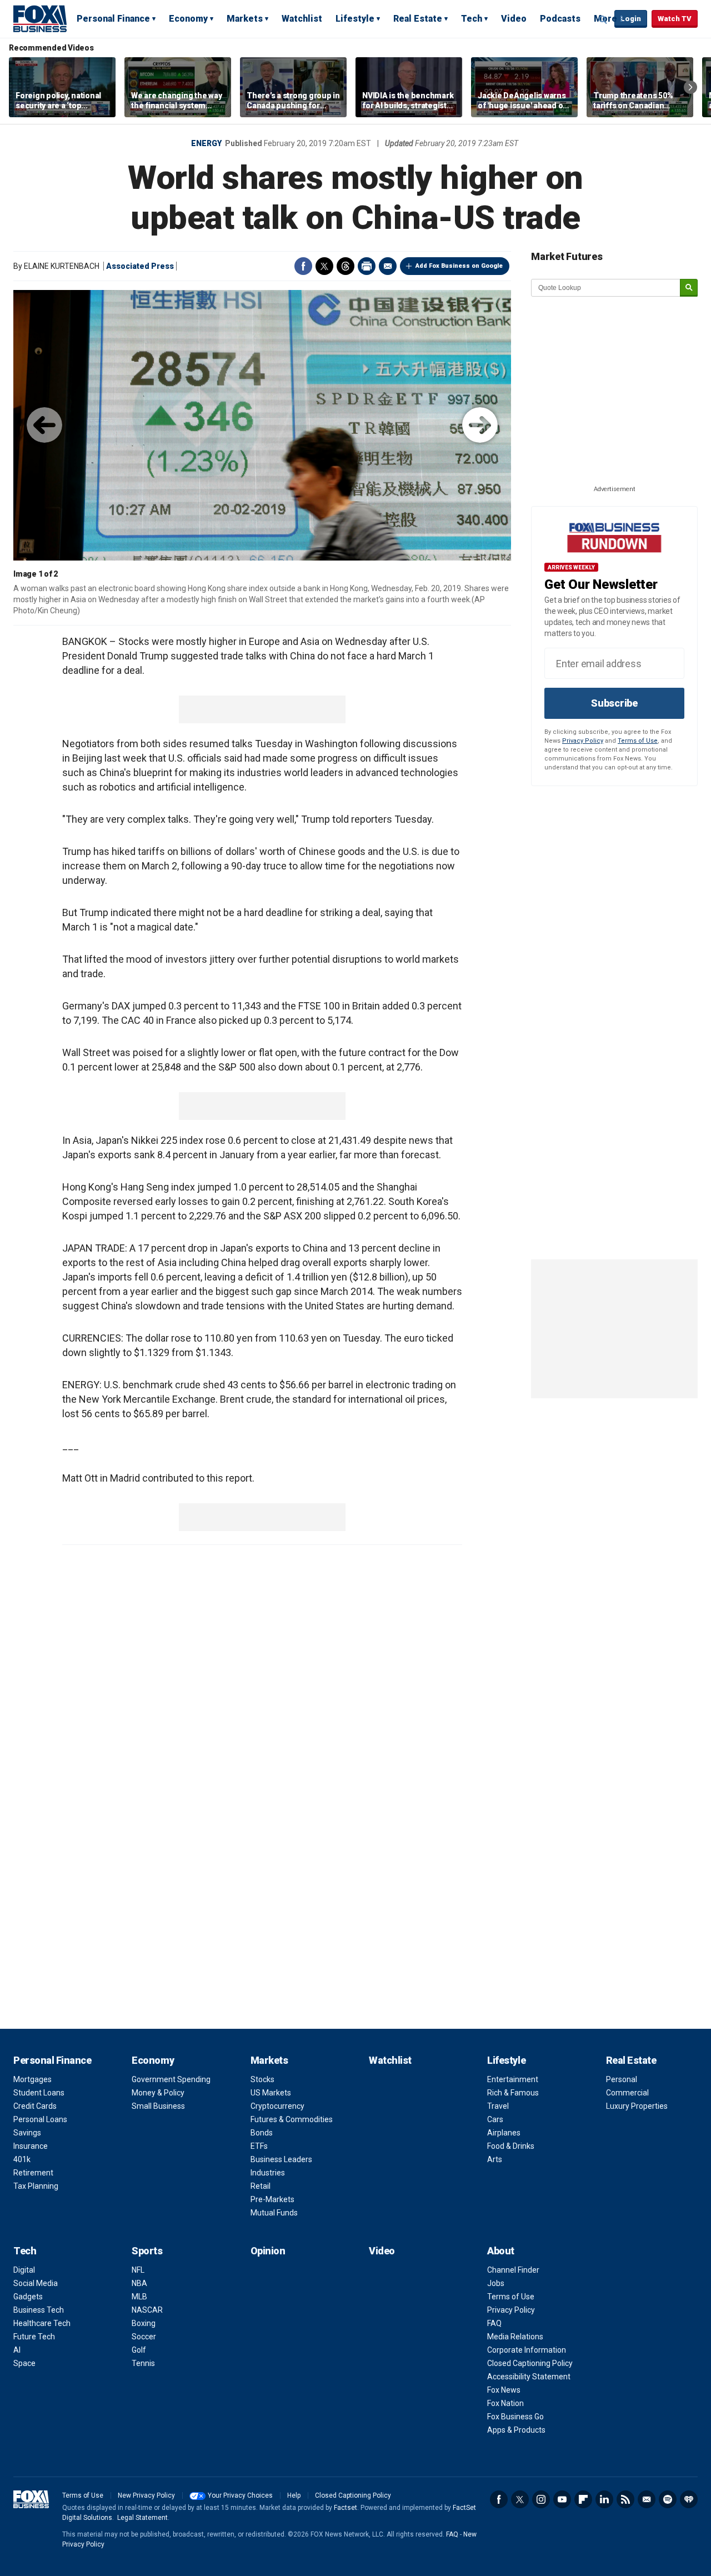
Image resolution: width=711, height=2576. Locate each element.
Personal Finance (113, 19)
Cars (495, 2119)
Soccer (144, 2337)
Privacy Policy (583, 741)
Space (24, 2363)
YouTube (562, 2499)
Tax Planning (36, 2186)
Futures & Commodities (292, 2119)
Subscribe (614, 703)
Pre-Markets (272, 2199)
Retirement (33, 2173)
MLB (139, 2297)
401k (22, 2159)
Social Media (36, 2283)
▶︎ (480, 425)
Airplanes (504, 2133)
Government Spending (171, 2079)
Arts (495, 2159)
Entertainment (513, 2079)
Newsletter (647, 2499)
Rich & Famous (513, 2093)
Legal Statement (142, 2518)
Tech (472, 19)
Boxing (144, 2323)
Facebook (303, 266)
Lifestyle (355, 19)
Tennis (143, 2363)
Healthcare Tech (42, 2323)
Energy (206, 143)
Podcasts (560, 19)
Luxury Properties (637, 2106)
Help (294, 2495)
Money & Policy (158, 2093)
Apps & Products (516, 2430)
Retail (261, 2186)
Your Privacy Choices (240, 2495)
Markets (245, 19)
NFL (138, 2270)
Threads (346, 266)
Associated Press (140, 266)
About (501, 2251)
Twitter (324, 266)
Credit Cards (35, 2106)
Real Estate (418, 19)
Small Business (158, 2106)
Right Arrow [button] (690, 87)
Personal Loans (40, 2119)
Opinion (268, 2251)
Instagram (541, 2499)
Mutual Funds (274, 2213)
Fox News (504, 2390)
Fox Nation (505, 2403)
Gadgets (28, 2297)
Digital (24, 2270)
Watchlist (302, 19)
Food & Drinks (511, 2146)
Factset (346, 2508)
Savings (27, 2133)
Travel (498, 2106)
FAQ (494, 2323)
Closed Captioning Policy (530, 2363)
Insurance (31, 2146)
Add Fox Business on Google (459, 266)
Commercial (627, 2093)
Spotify (668, 2499)
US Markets (271, 2093)
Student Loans (39, 2093)
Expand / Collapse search (603, 19)
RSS (625, 2499)
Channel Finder (513, 2270)
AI (17, 2350)
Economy (188, 19)
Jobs (496, 2283)
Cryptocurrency (277, 2106)
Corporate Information (527, 2350)
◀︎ (44, 425)
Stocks (262, 2079)
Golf (139, 2350)
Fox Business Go (515, 2417)
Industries (268, 2173)
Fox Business (40, 18)
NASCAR (147, 2310)
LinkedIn (604, 2499)
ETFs (259, 2146)
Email (388, 266)
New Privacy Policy (146, 2495)
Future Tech (34, 2337)
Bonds (262, 2133)
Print (367, 266)
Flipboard (583, 2499)
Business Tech (39, 2310)
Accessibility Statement (529, 2377)
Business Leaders (281, 2159)
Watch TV (675, 19)
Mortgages (32, 2079)
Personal (622, 2079)
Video (514, 19)
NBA (139, 2283)
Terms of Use (638, 741)
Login (631, 19)
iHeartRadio (689, 2499)
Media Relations (515, 2337)
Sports (147, 2251)
